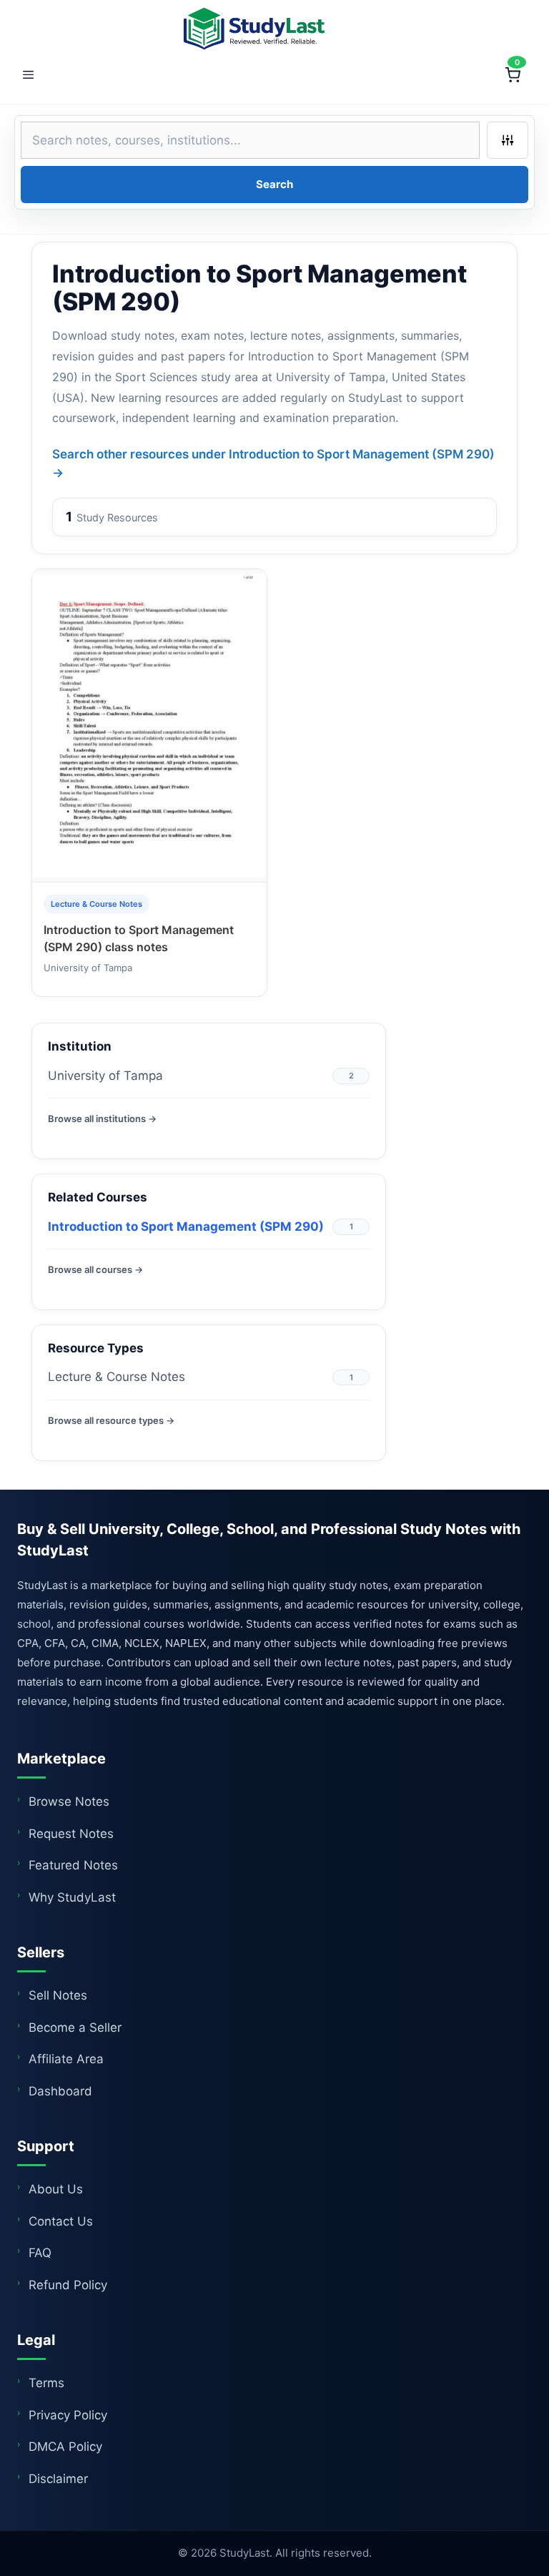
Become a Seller (75, 2027)
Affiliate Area (66, 2059)
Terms (46, 2383)
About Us (56, 2189)
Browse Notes (69, 1801)
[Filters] (508, 140)
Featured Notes (73, 1865)
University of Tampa (105, 1076)
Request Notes (71, 1834)
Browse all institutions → (102, 1119)
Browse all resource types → (111, 1420)
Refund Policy (68, 2285)
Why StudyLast (72, 1897)
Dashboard (60, 2091)
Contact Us (61, 2221)
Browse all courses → (95, 1269)
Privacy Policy (68, 2415)
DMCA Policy (65, 2447)
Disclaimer (58, 2479)
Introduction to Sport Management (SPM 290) (186, 1226)
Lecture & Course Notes (117, 1377)
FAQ (40, 2253)
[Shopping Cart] (513, 75)
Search (274, 184)
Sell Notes (58, 1995)
